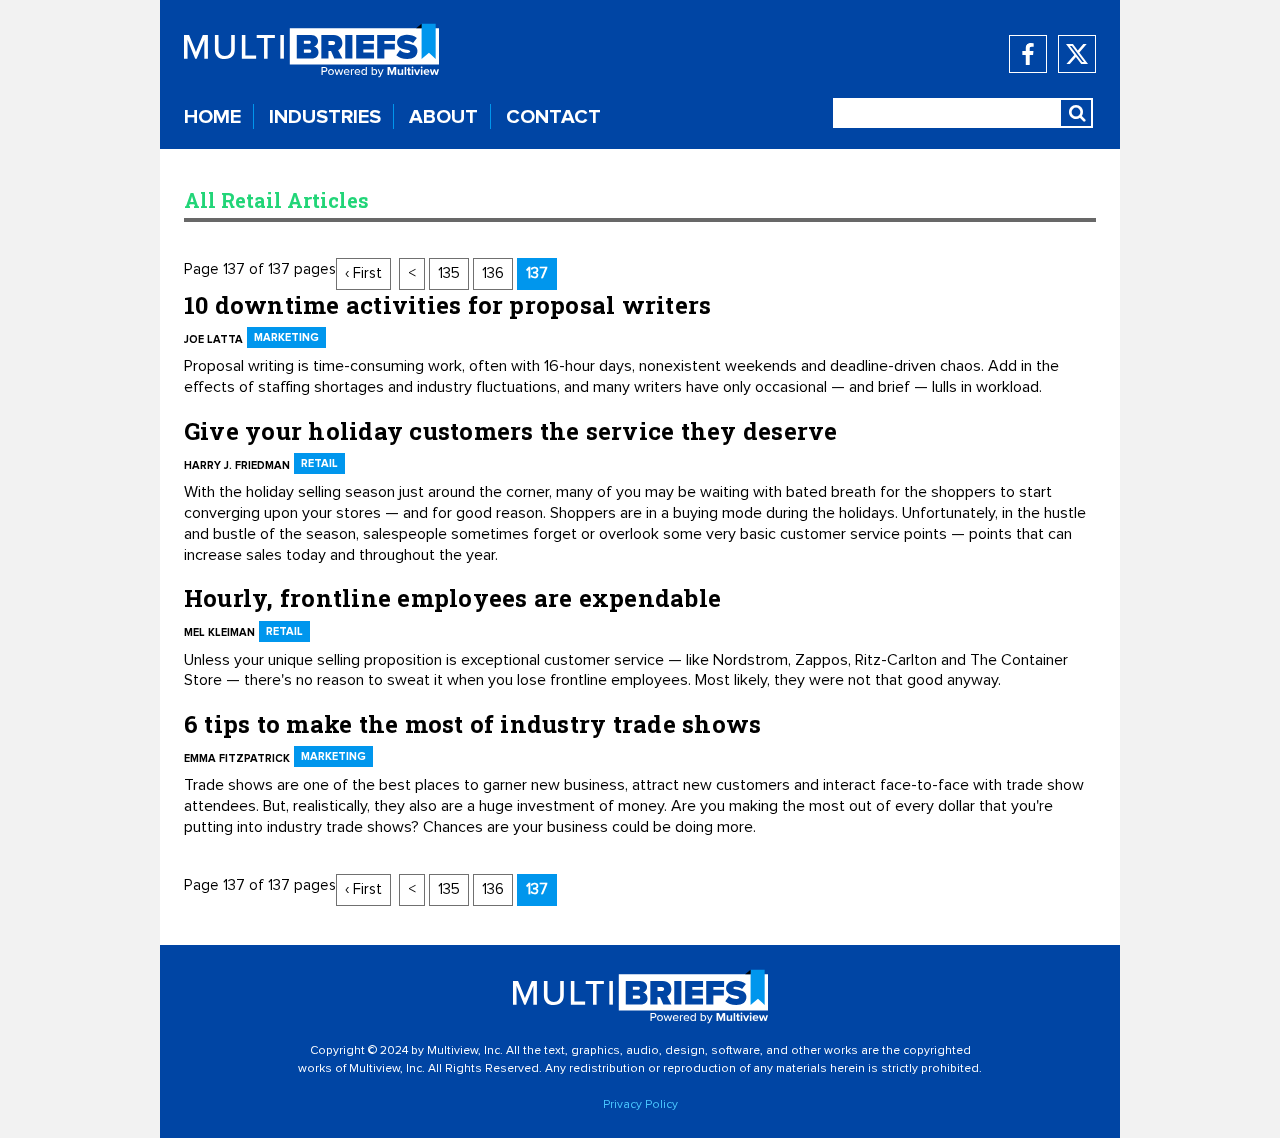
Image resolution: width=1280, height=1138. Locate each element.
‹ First (363, 273)
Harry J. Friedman (237, 465)
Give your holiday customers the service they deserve (510, 431)
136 (493, 273)
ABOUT (443, 117)
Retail (319, 463)
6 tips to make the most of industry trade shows (472, 724)
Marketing (286, 337)
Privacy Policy (640, 1105)
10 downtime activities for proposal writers (447, 305)
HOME (212, 117)
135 (449, 273)
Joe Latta (213, 339)
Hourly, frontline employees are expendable (452, 598)
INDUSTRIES (325, 117)
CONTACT (553, 117)
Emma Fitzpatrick (237, 758)
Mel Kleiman (219, 632)
